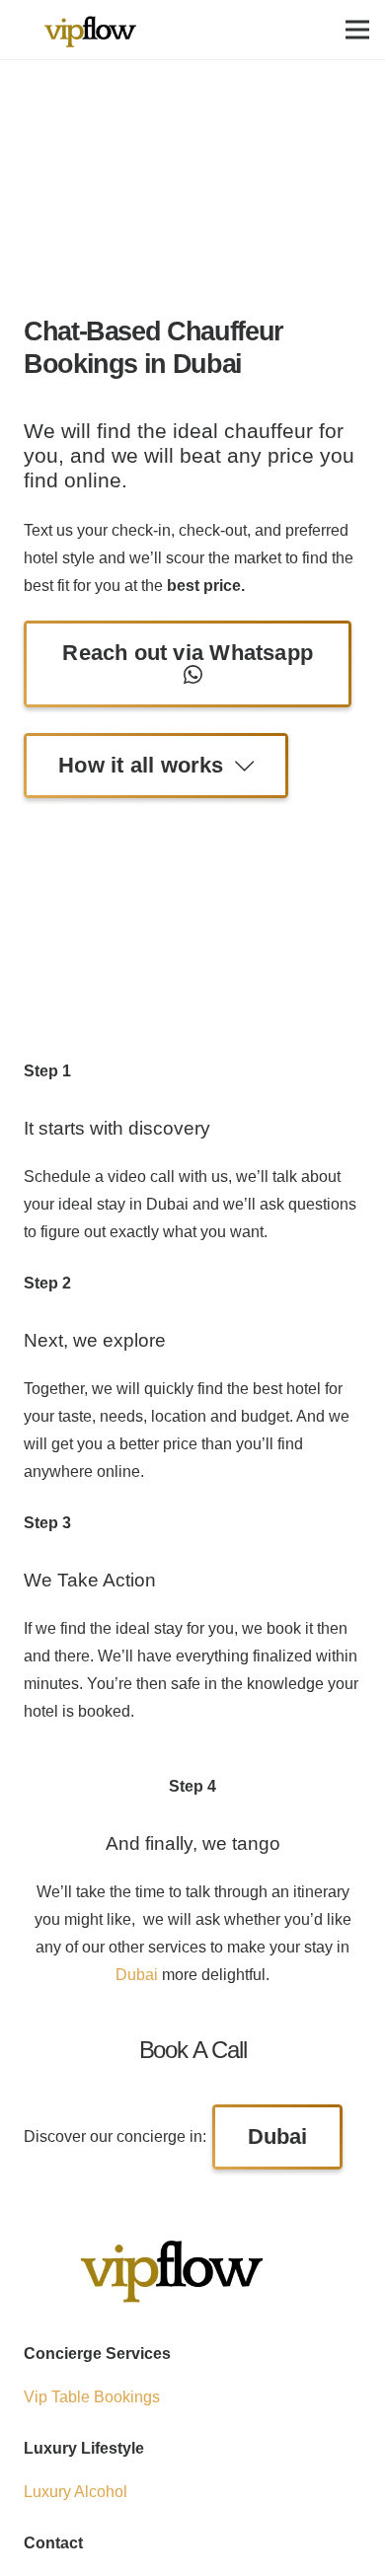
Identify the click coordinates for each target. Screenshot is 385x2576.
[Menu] (357, 30)
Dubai (137, 1975)
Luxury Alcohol (76, 2492)
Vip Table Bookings (92, 2397)
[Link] (90, 30)
